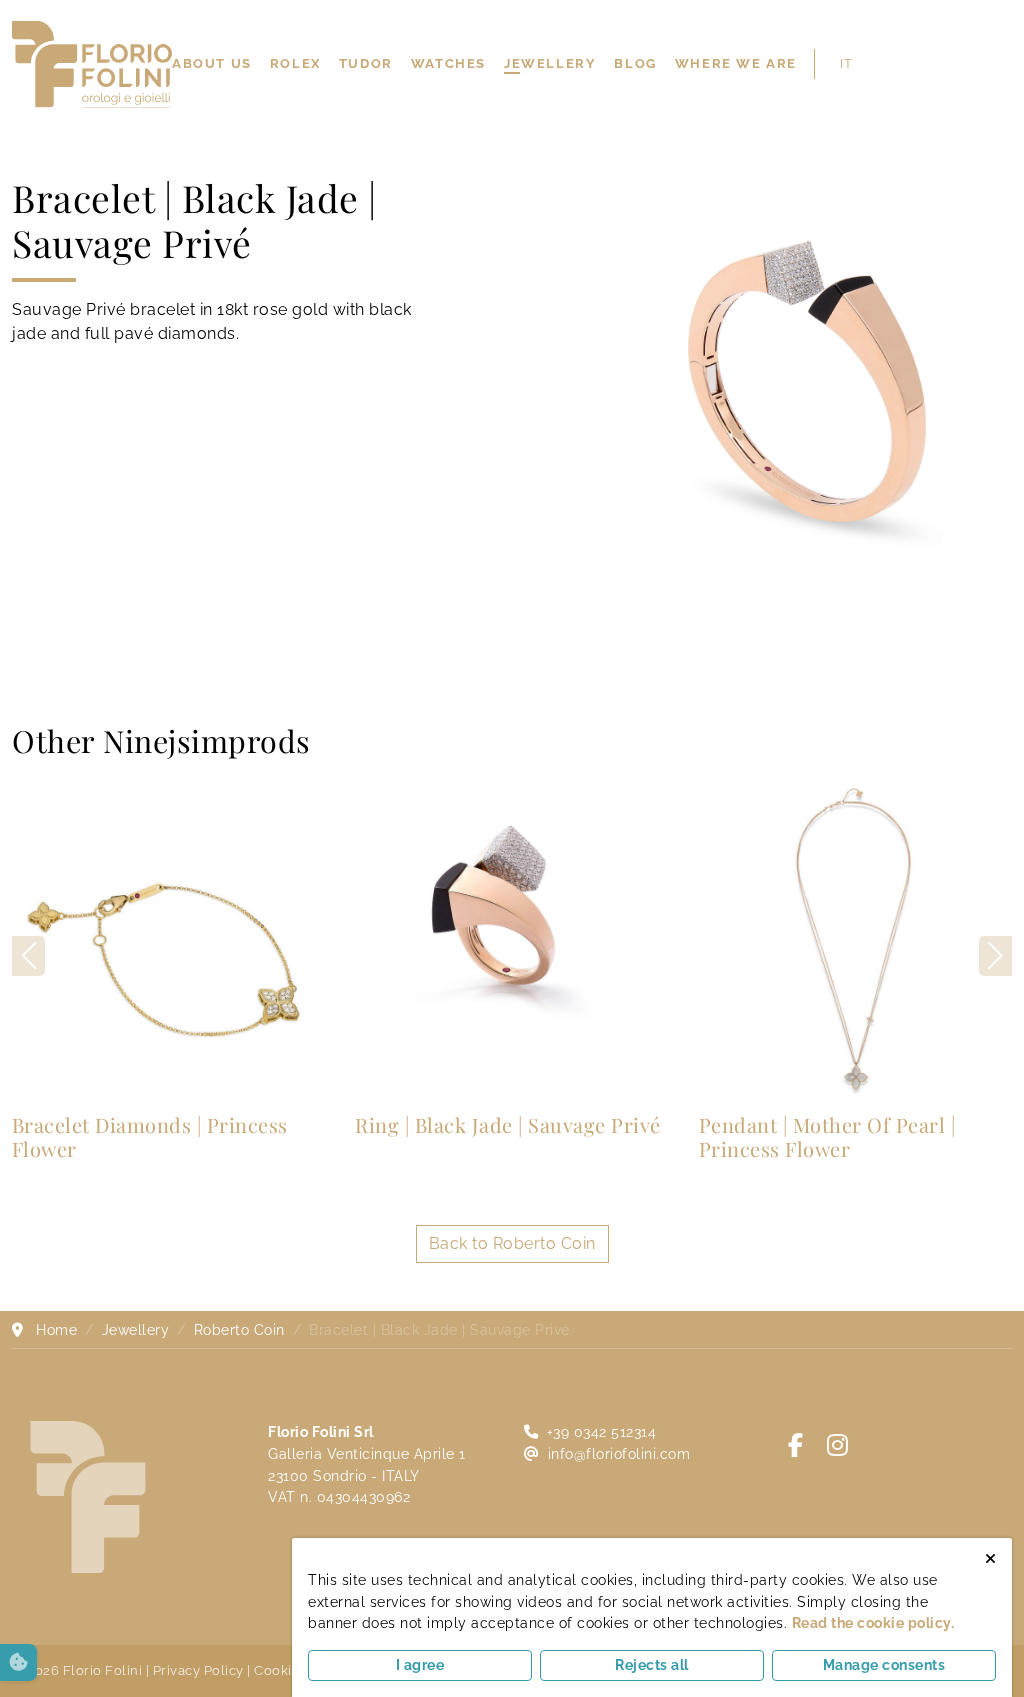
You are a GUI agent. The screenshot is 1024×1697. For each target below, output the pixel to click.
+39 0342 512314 (602, 1431)
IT (846, 63)
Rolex (295, 63)
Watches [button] (448, 63)
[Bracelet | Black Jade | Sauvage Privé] (810, 377)
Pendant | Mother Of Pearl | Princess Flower (827, 1136)
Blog (635, 63)
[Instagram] (838, 1445)
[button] (995, 956)
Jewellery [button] (550, 63)
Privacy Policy (198, 1670)
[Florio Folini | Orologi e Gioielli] (92, 62)
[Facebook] (796, 1445)
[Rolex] (1010, 64)
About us (212, 63)
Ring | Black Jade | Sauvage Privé (508, 1124)
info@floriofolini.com (619, 1453)
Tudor (366, 63)
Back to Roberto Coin (512, 1243)
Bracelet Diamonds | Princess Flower (150, 1136)
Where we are (736, 63)
